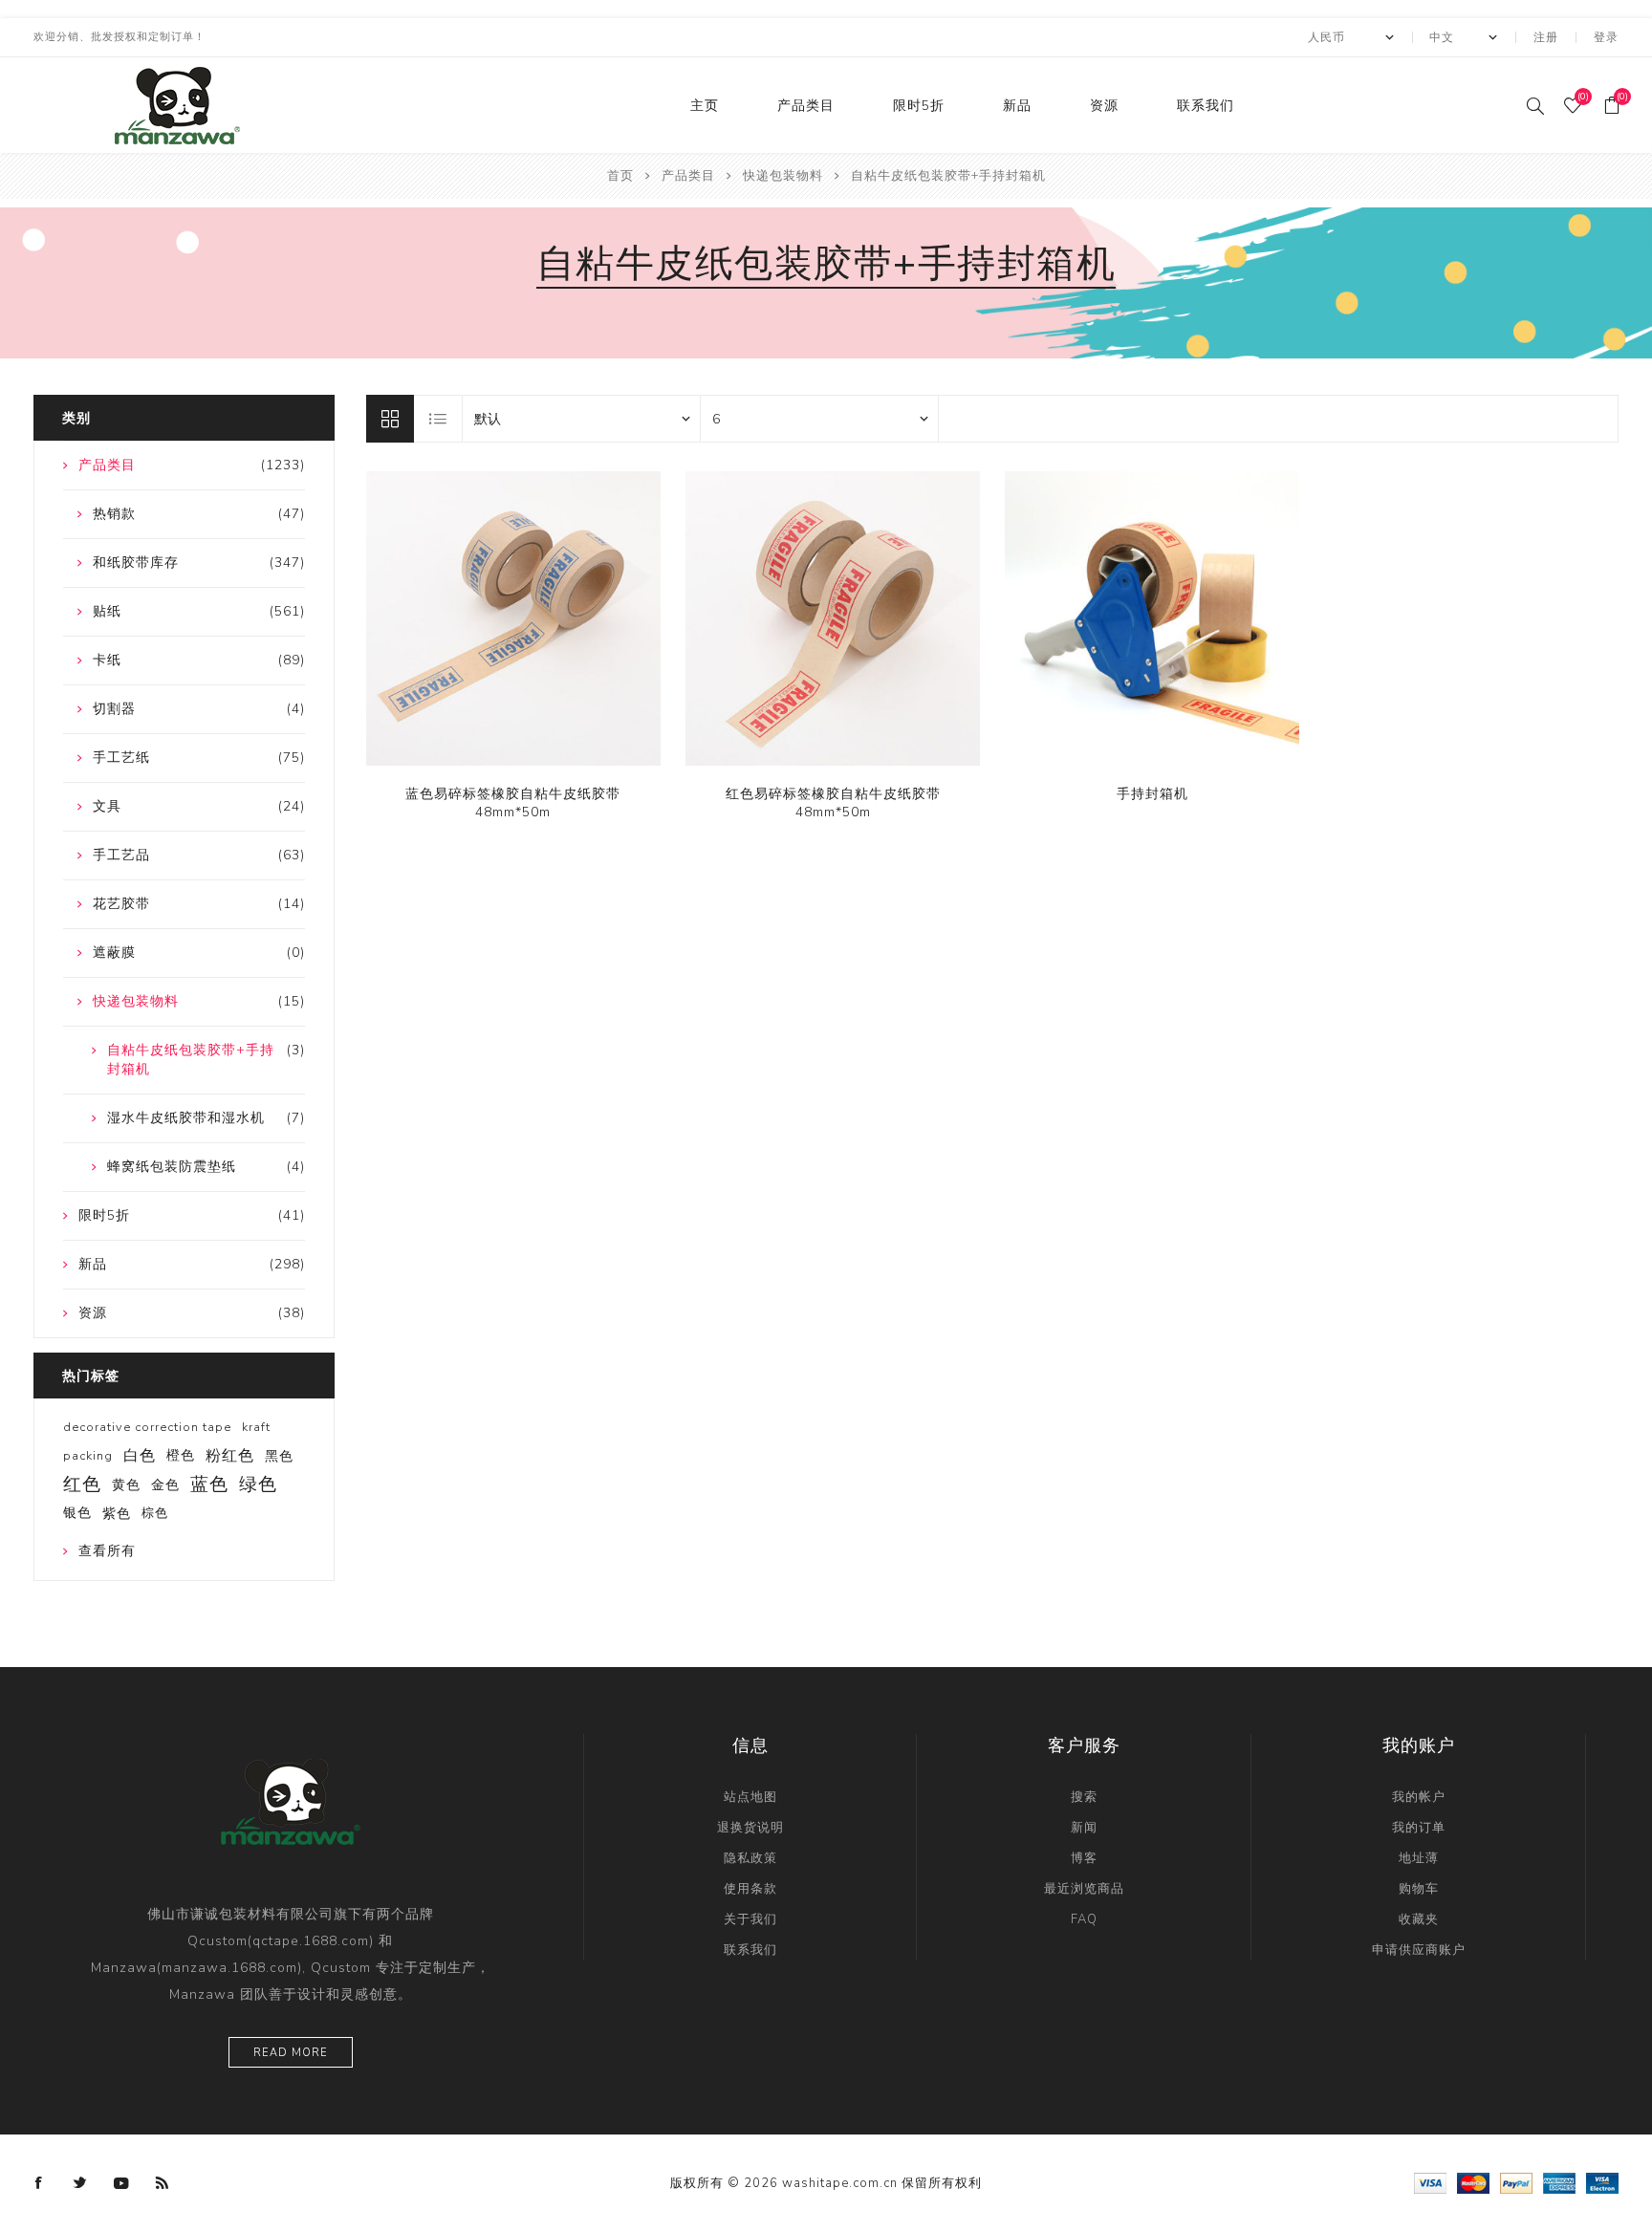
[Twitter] (80, 2183)
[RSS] (163, 2183)
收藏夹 (1419, 1919)
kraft (256, 1427)
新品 (1017, 106)
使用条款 (750, 1889)
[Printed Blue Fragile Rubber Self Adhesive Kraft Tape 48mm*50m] (513, 618)
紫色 (117, 1513)
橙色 (181, 1455)
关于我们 (750, 1919)
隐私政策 (750, 1858)
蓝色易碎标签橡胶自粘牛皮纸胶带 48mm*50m (513, 803)
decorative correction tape (147, 1427)
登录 (1606, 37)
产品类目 (806, 106)
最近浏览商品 (1084, 1889)
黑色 (279, 1456)
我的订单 (1419, 1828)
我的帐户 (1419, 1797)
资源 (1104, 106)
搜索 (1084, 1797)
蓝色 (209, 1484)
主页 (705, 106)
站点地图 (750, 1797)
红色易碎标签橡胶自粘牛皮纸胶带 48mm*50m (833, 803)
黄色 (126, 1484)
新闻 (1084, 1828)
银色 (77, 1513)
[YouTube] (121, 2183)
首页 (620, 176)
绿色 (258, 1484)
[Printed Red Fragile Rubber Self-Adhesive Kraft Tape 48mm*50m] (833, 618)
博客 (1084, 1858)
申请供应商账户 (1419, 1950)
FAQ (1084, 1919)
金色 (165, 1484)
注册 (1546, 37)
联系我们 (1206, 106)
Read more (291, 2053)
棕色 (155, 1513)
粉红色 (230, 1456)
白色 (140, 1456)
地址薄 (1419, 1858)
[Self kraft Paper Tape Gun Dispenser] (1152, 618)
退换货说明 (750, 1828)
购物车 (1419, 1889)
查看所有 (107, 1551)
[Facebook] (39, 2183)
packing (88, 1456)
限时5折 (919, 106)
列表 (439, 419)
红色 (82, 1484)
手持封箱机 (1152, 794)
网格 (390, 419)
